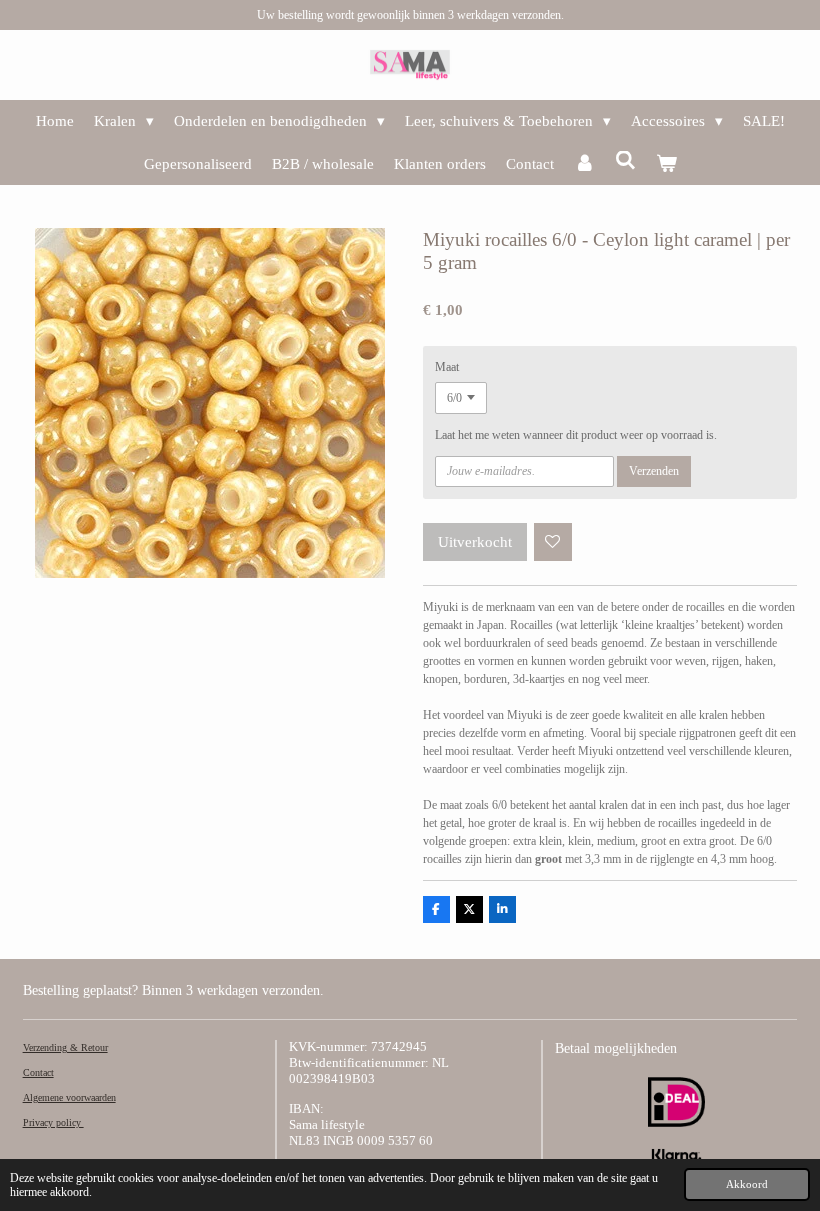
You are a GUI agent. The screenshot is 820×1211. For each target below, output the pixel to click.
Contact (38, 1072)
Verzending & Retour (65, 1047)
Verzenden (654, 471)
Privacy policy (53, 1122)
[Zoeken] (625, 161)
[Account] (584, 164)
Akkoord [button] (747, 1184)
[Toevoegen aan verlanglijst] (553, 542)
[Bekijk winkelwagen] (666, 164)
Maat (447, 367)
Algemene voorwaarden (69, 1097)
